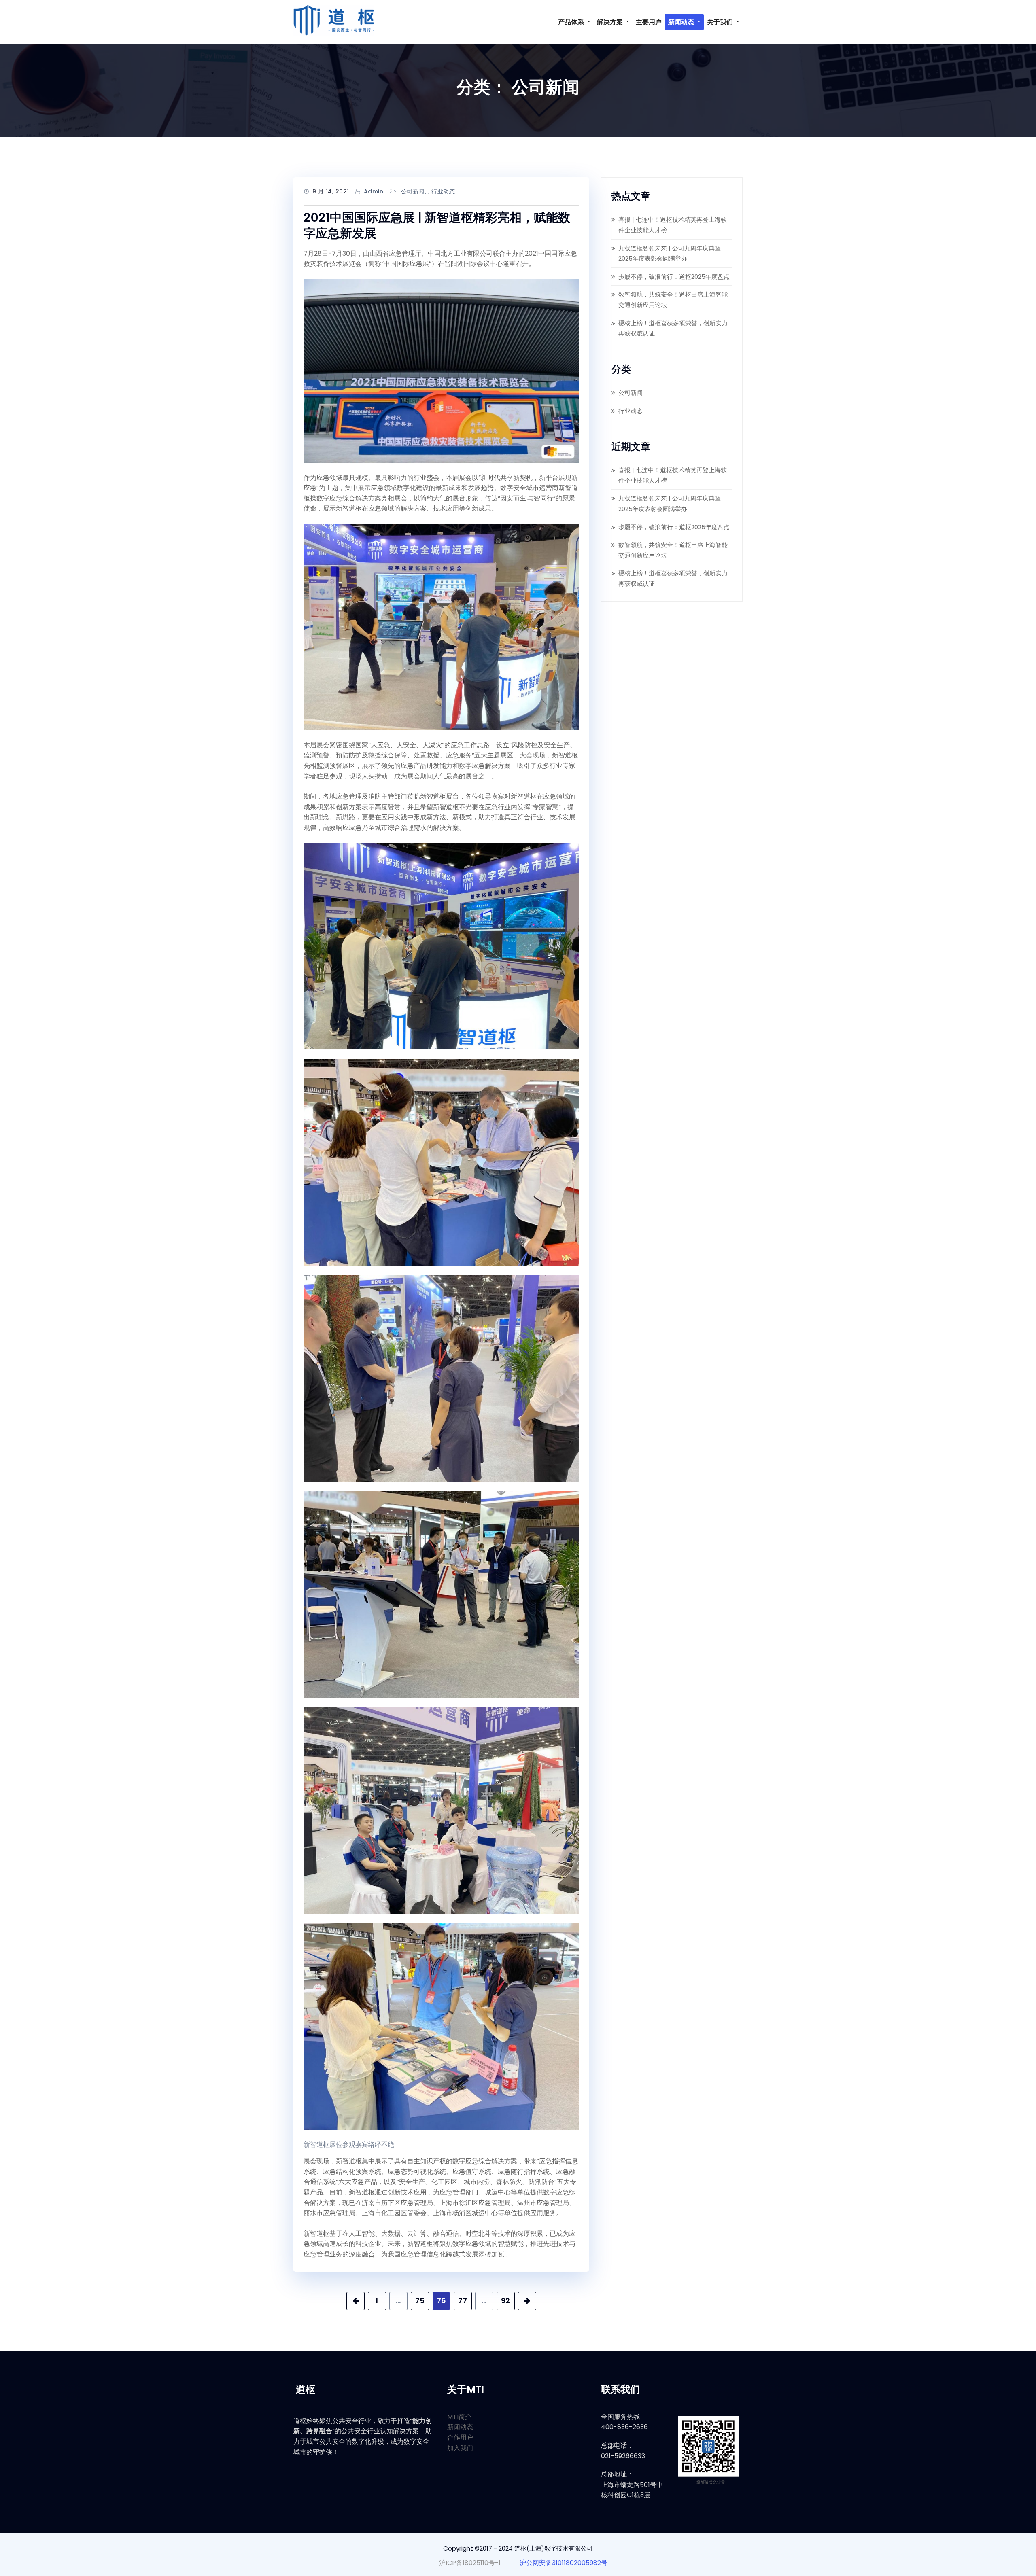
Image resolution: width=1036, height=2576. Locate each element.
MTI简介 (459, 2417)
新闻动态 (682, 22)
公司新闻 (413, 191)
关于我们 (721, 22)
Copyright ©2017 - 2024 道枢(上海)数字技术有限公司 (518, 2548)
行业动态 (443, 191)
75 (420, 2301)
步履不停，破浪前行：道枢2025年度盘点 (674, 277)
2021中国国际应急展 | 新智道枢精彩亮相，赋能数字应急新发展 (437, 225)
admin (374, 191)
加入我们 (460, 2448)
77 (463, 2301)
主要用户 (649, 22)
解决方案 (611, 22)
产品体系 (572, 22)
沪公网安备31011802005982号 (564, 2563)
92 (505, 2301)
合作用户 (460, 2437)
